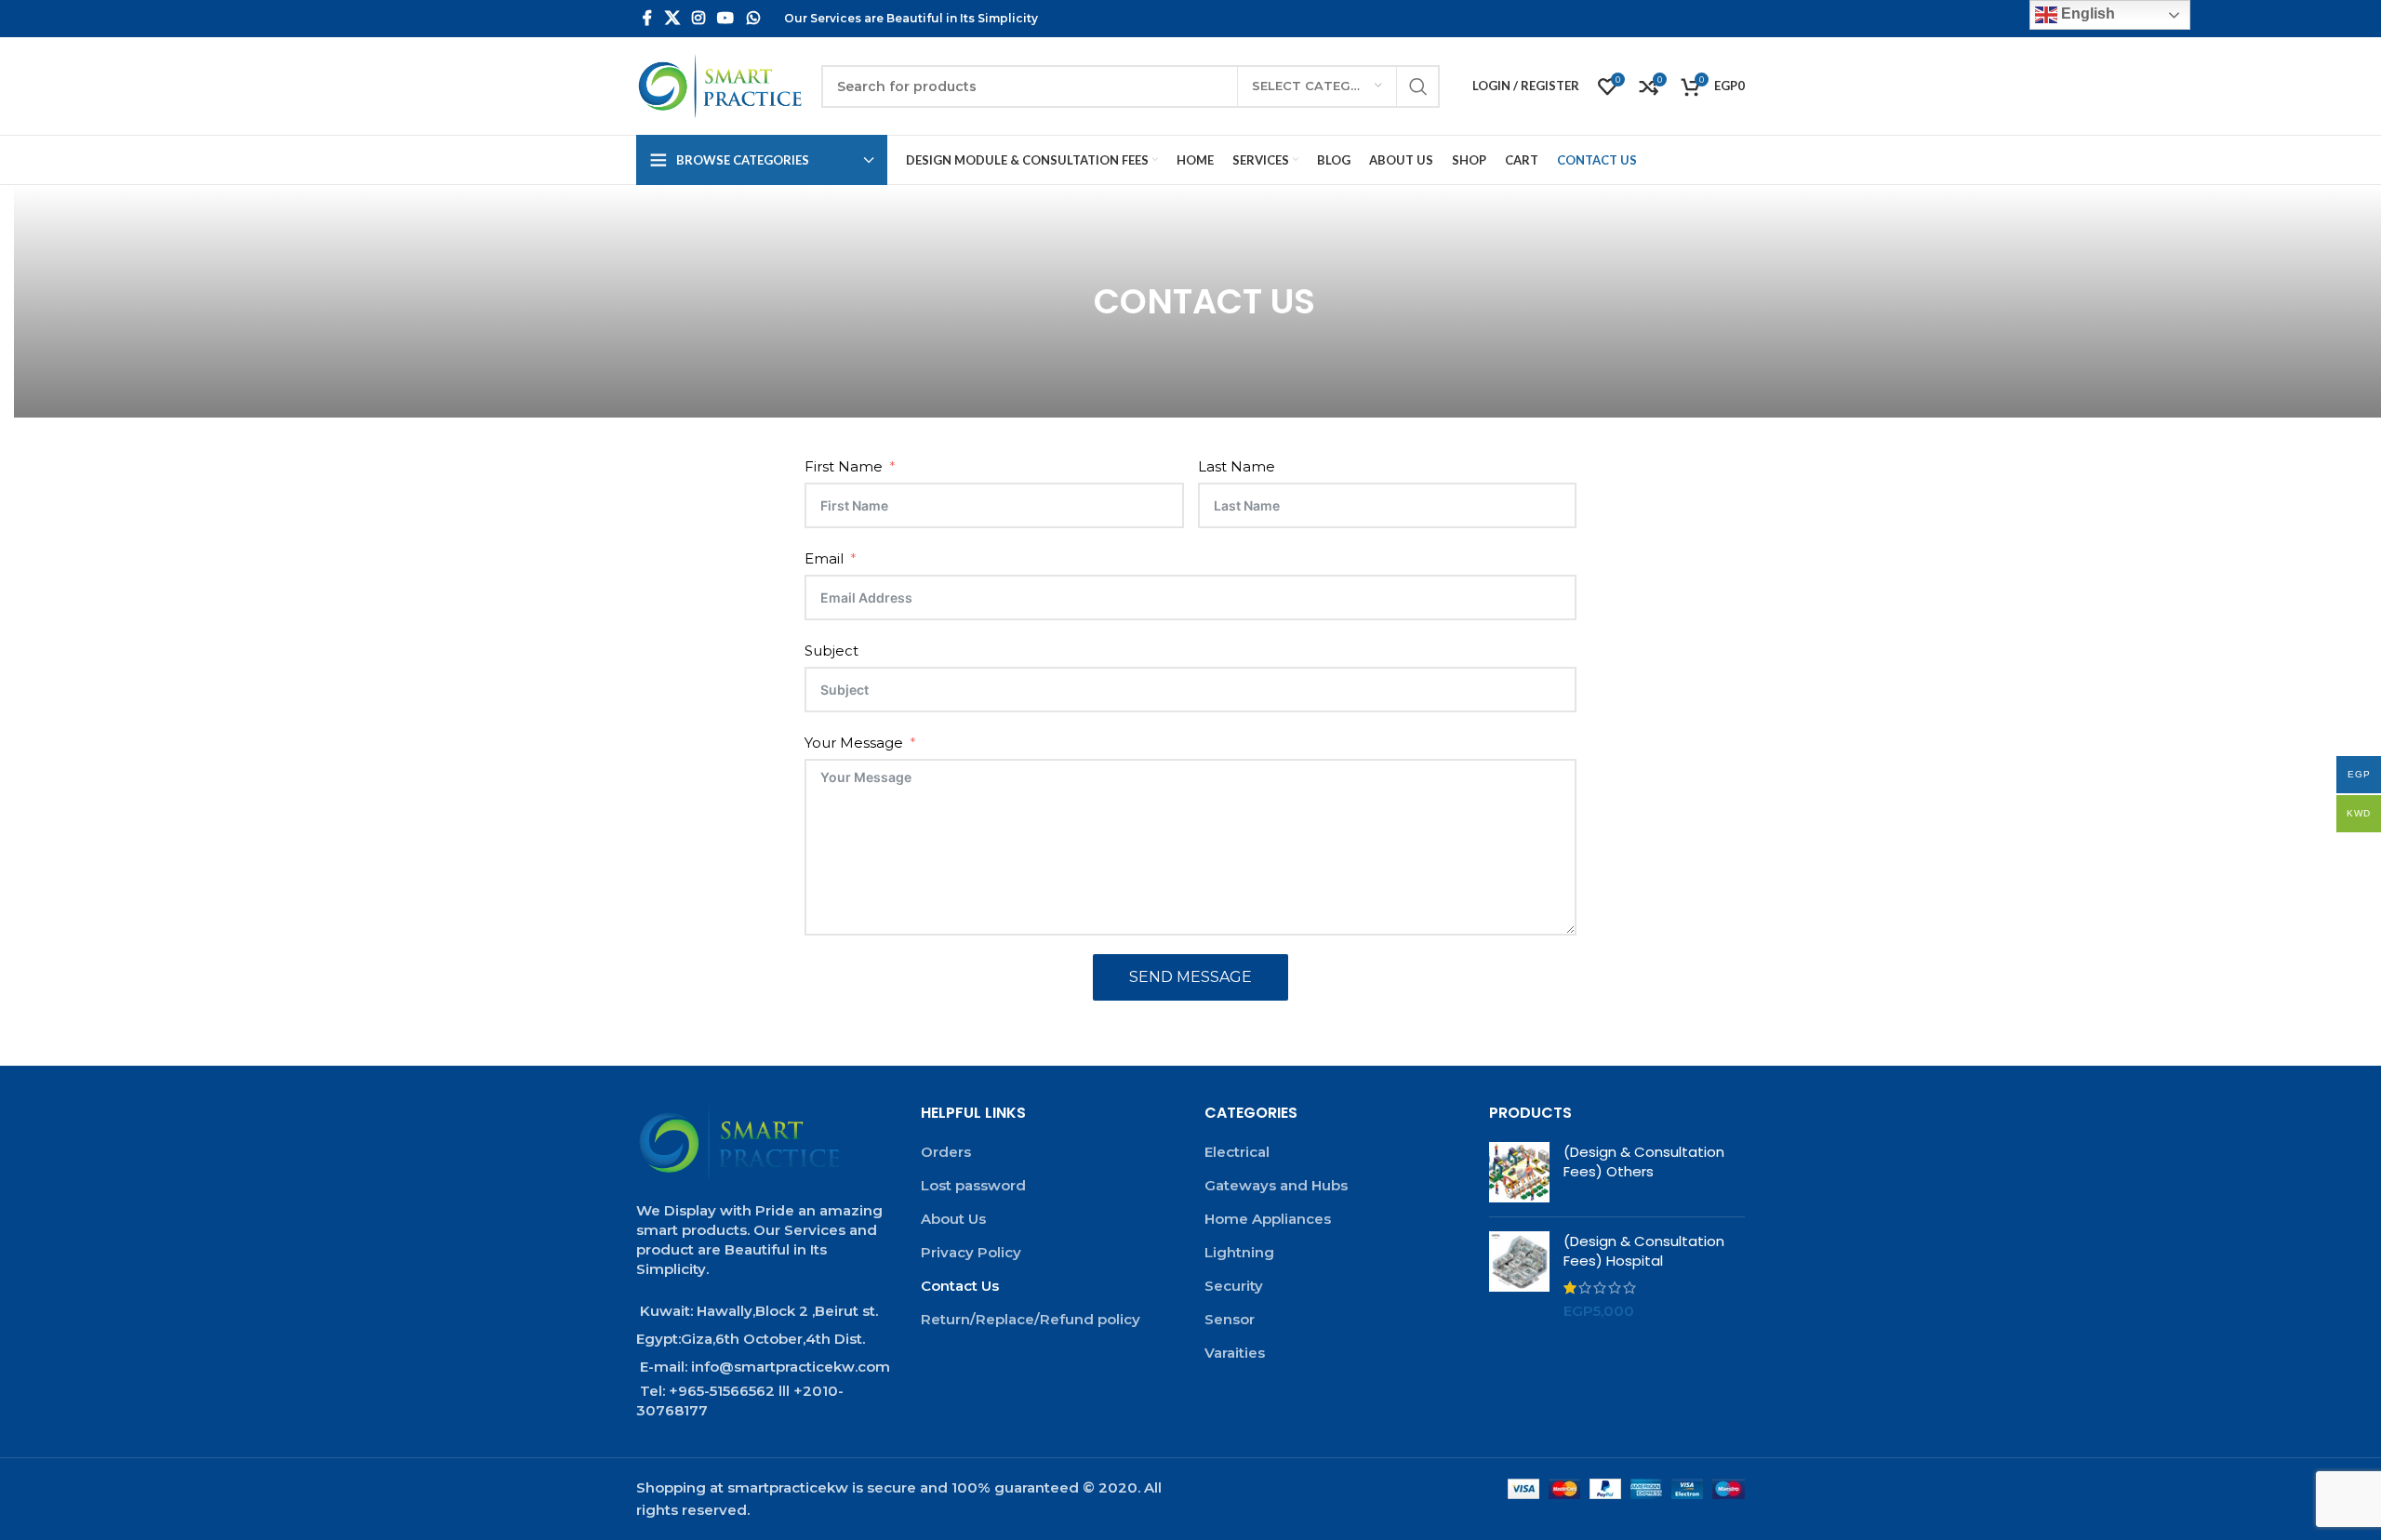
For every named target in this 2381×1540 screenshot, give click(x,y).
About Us (953, 1219)
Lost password (973, 1185)
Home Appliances (1268, 1219)
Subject (831, 651)
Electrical (1237, 1152)
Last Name (1237, 466)
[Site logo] (719, 85)
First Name (844, 466)
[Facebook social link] (647, 18)
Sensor (1230, 1319)
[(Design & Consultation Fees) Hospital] (1519, 1276)
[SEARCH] (1418, 86)
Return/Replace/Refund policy (1031, 1319)
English (2086, 13)
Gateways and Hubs (1276, 1185)
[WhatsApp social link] (753, 18)
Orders (946, 1152)
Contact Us (960, 1286)
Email (824, 558)
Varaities (1235, 1353)
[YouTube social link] (726, 18)
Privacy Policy (971, 1252)
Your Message (854, 743)
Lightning (1239, 1252)
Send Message (1190, 977)
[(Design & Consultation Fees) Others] (1519, 1172)
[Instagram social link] (698, 18)
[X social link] (672, 18)
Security (1234, 1286)
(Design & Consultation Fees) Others (1644, 1162)
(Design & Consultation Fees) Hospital (1644, 1251)
